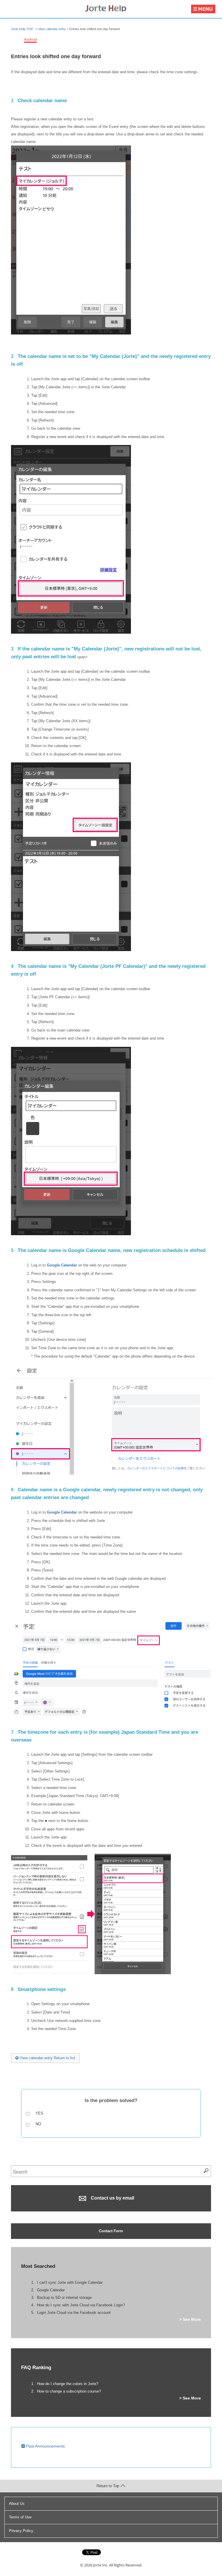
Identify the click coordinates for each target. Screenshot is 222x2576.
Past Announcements (45, 2446)
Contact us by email (112, 2198)
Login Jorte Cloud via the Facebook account (74, 2313)
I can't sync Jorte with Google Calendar (70, 2282)
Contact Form (111, 2231)
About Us (17, 2504)
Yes (39, 2113)
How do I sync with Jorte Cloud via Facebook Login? (81, 2305)
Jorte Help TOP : (23, 29)
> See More (190, 2319)
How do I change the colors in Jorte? (68, 2384)
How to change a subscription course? (69, 2391)
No (38, 2124)
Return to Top (108, 2486)
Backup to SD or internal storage (64, 2298)
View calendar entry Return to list (47, 2058)
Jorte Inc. (101, 2565)
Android (30, 39)
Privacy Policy (21, 2531)
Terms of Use (20, 2517)
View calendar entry (52, 29)
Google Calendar (62, 1265)
